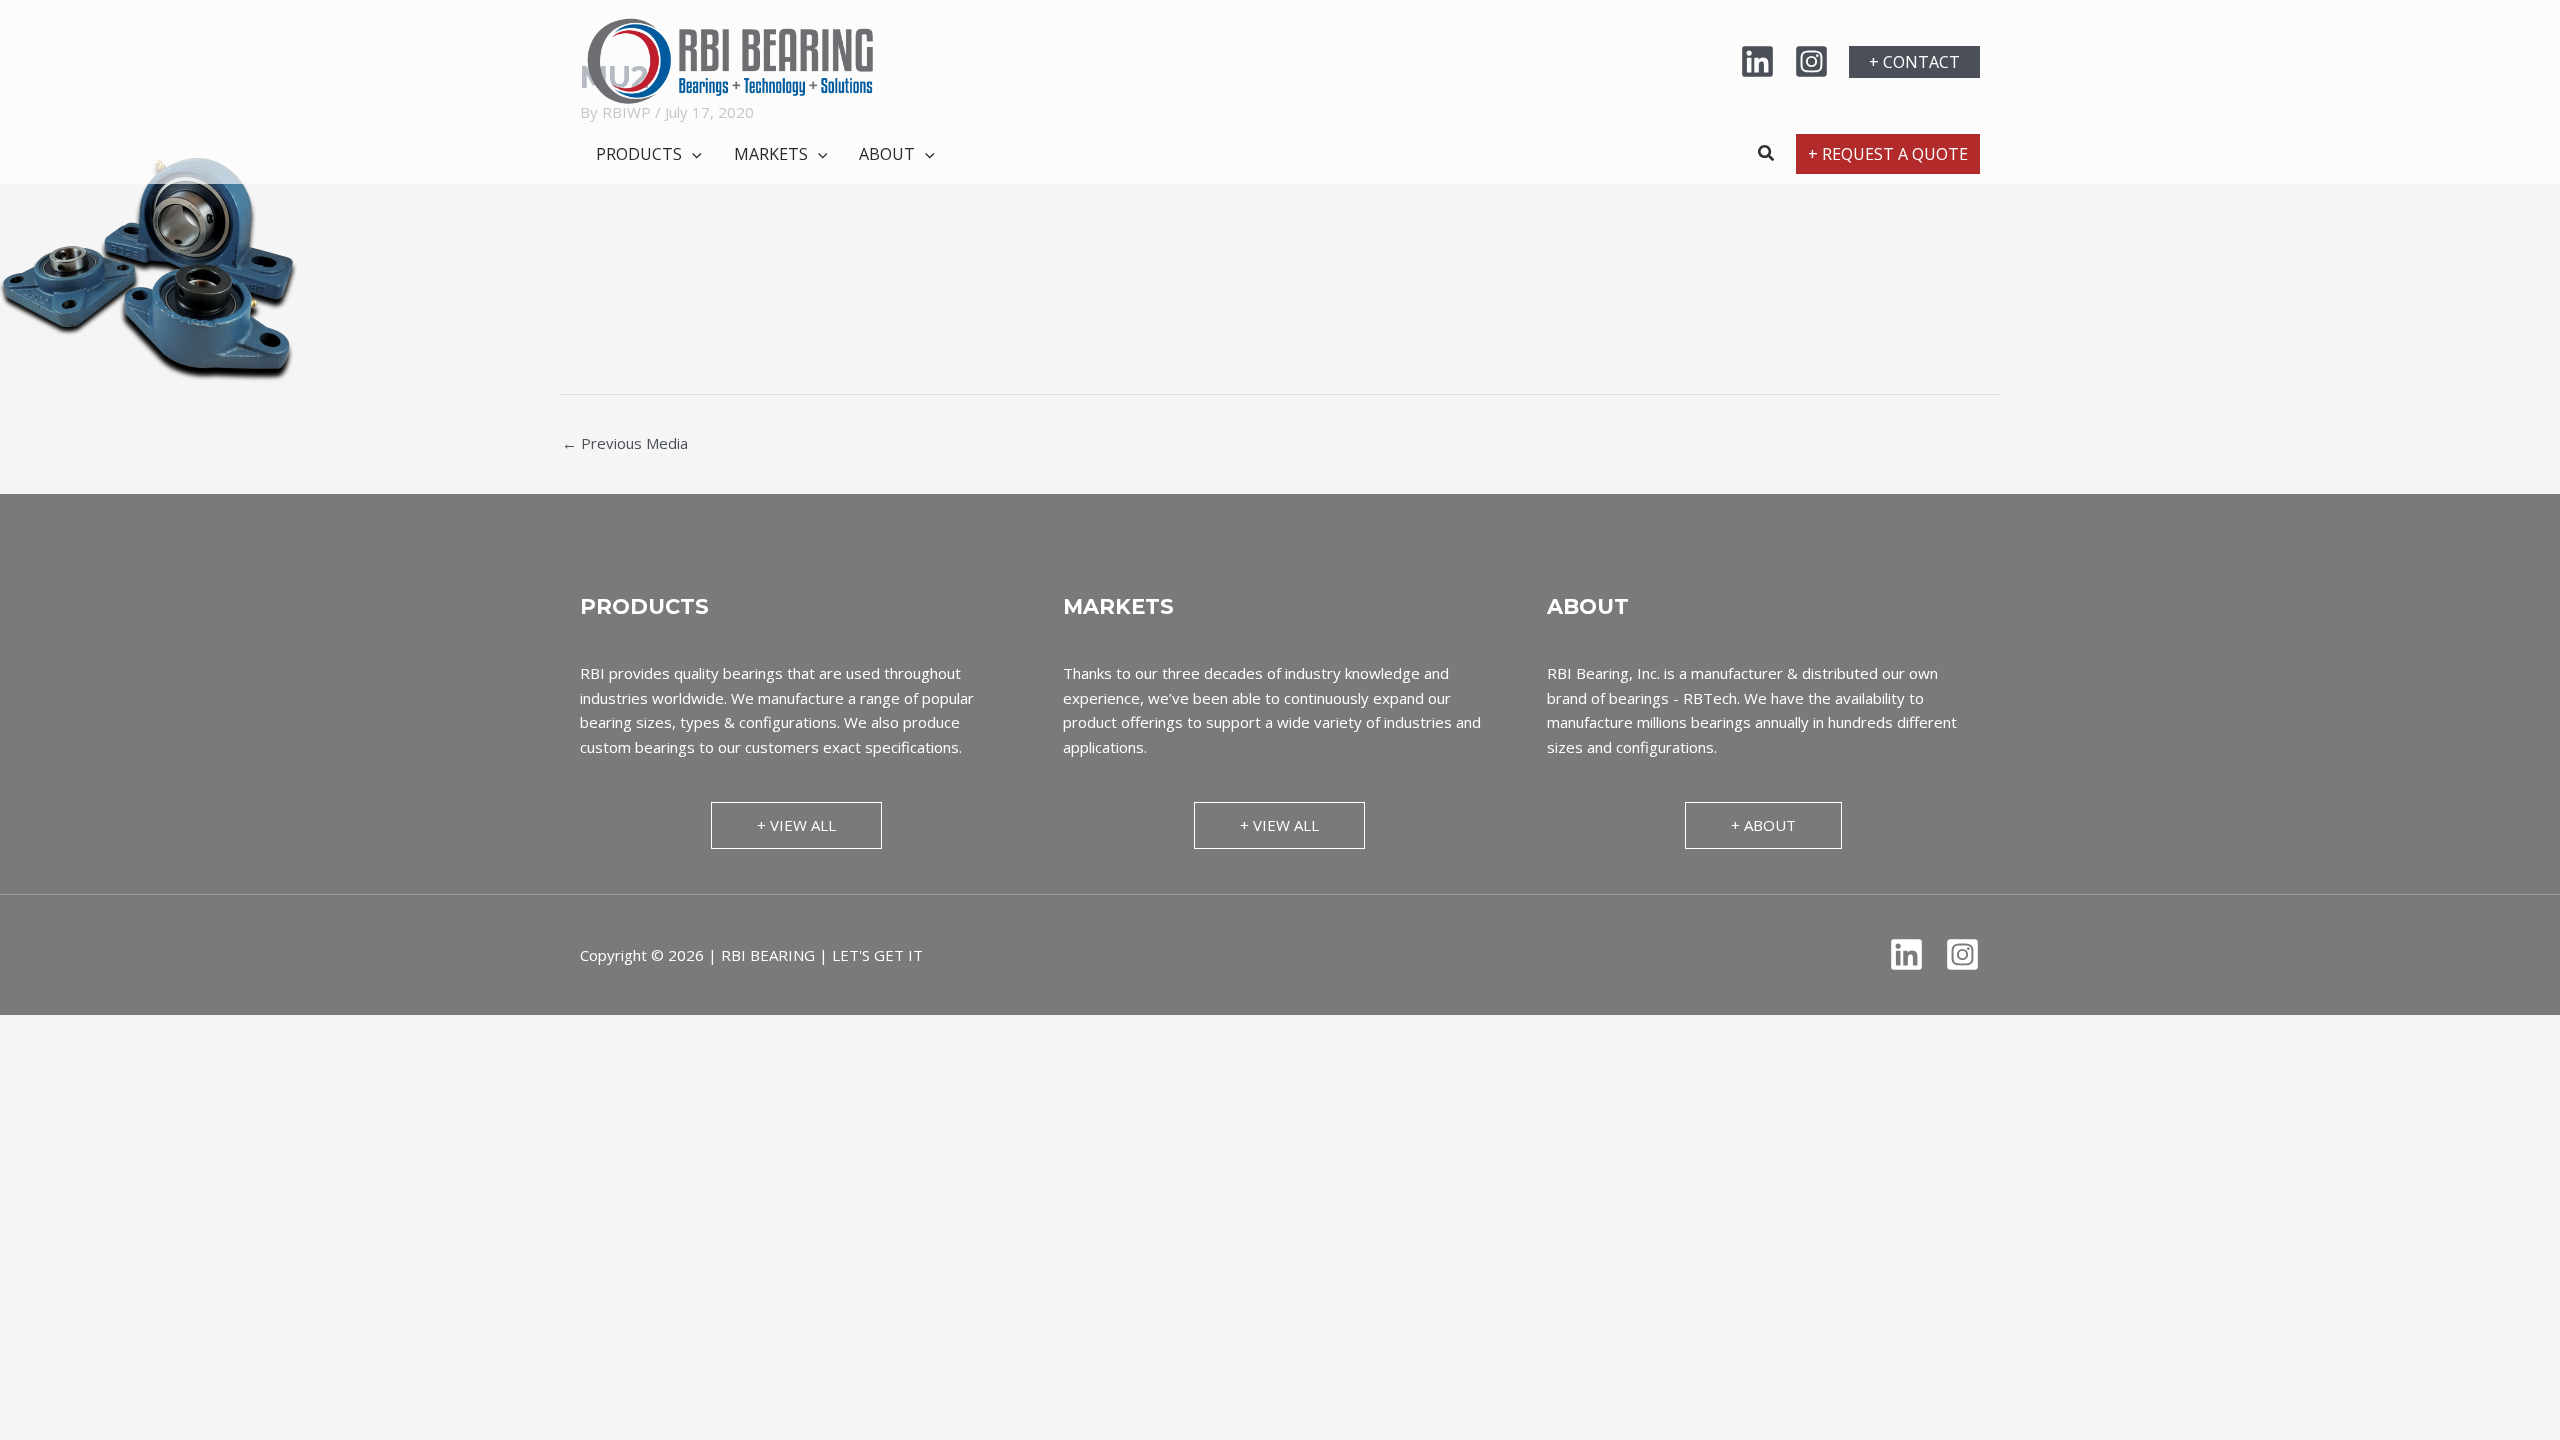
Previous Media (625, 443)
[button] (1914, 62)
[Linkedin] (1757, 61)
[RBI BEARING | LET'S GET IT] (730, 60)
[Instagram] (1811, 61)
